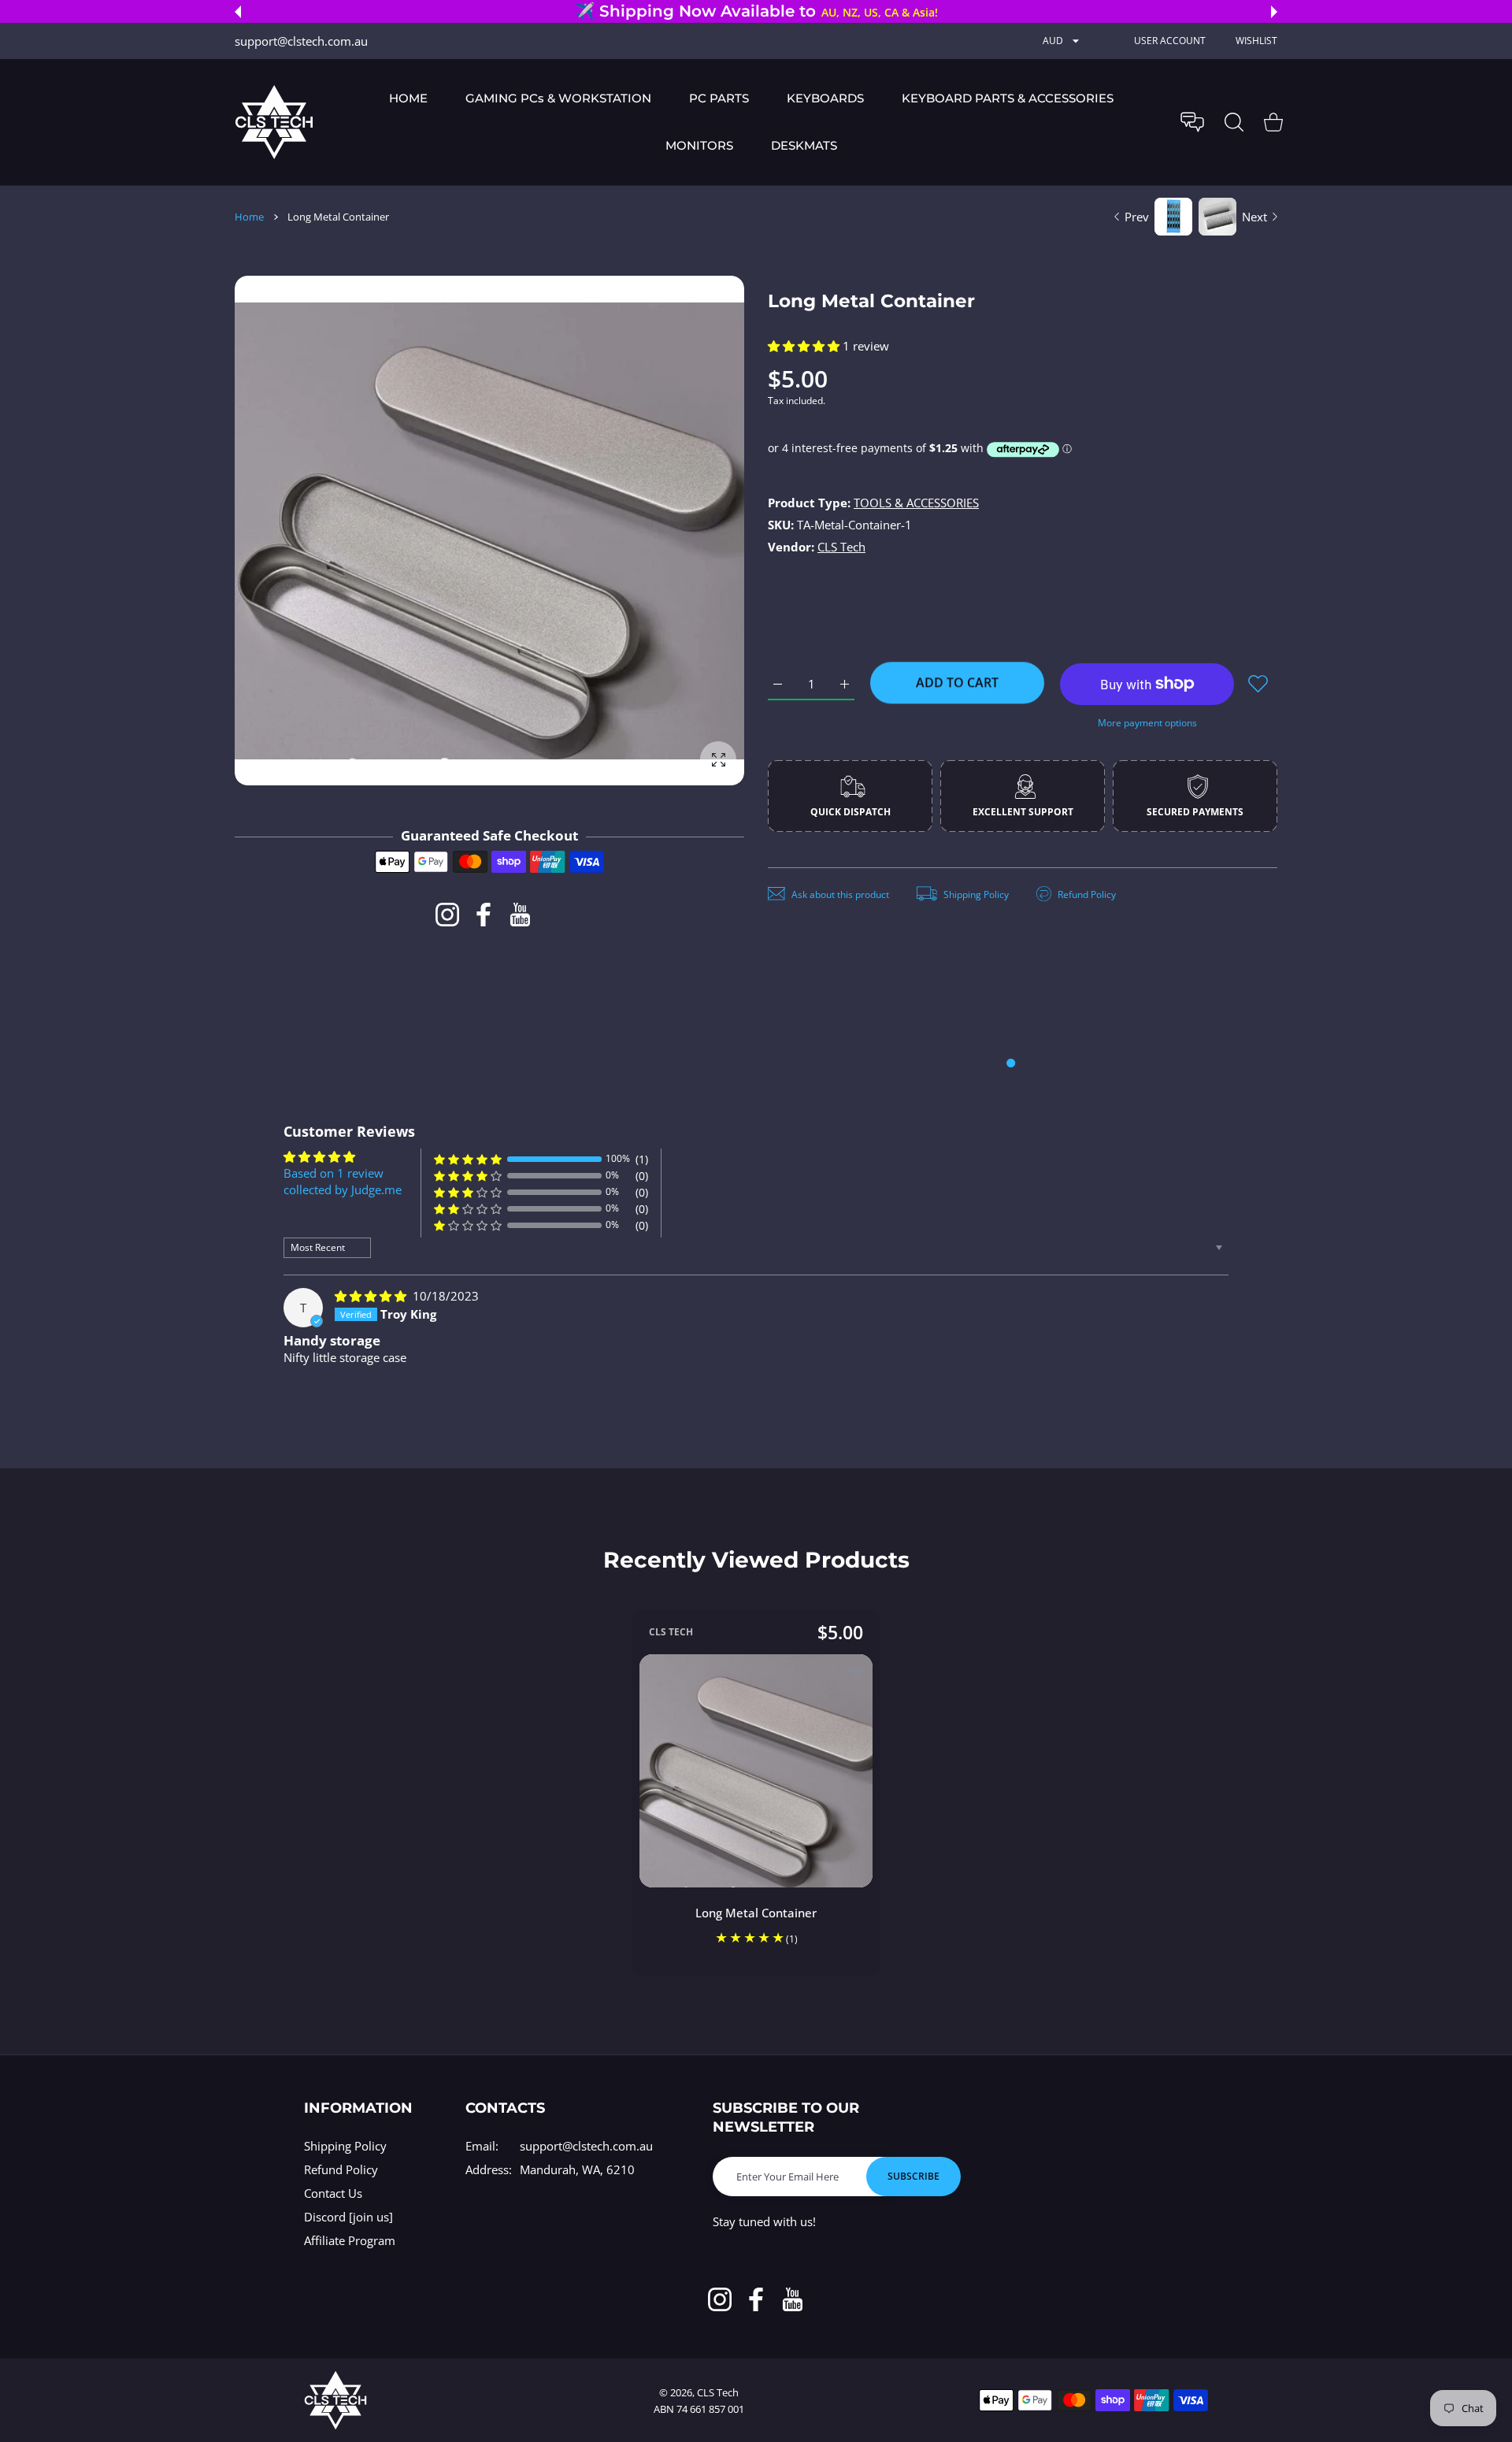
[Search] (1234, 122)
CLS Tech (841, 547)
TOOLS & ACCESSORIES (916, 503)
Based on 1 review (334, 1173)
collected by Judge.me (343, 1189)
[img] (372, 1296)
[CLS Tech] (274, 122)
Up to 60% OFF (800, 12)
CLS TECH (671, 1631)
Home (249, 217)
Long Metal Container (756, 1912)
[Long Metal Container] (756, 1770)
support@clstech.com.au (586, 2146)
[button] (238, 12)
